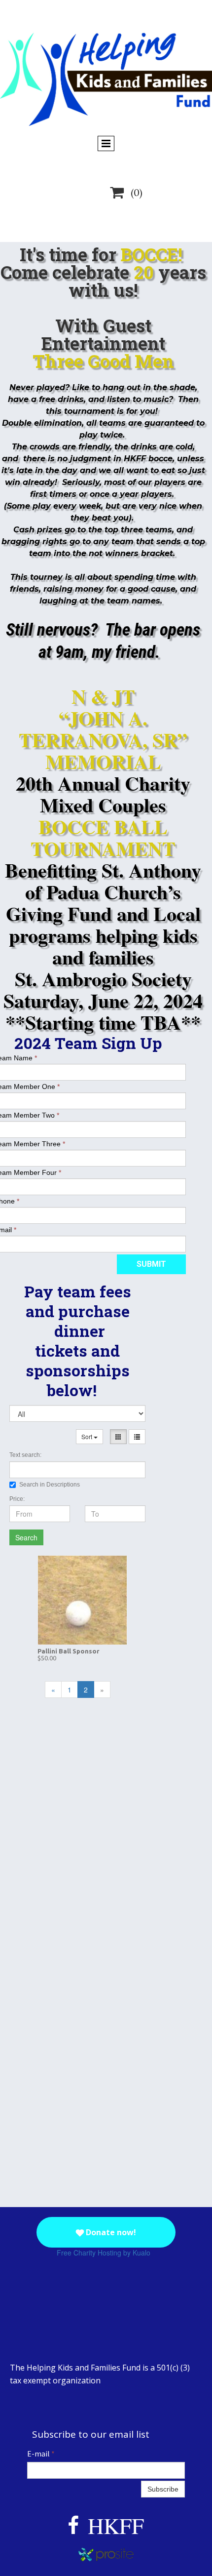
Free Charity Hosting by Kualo (104, 2253)
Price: (17, 1499)
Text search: (25, 1455)
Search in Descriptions (50, 1485)
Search (26, 1537)
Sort (88, 1436)
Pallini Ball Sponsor (69, 1651)
